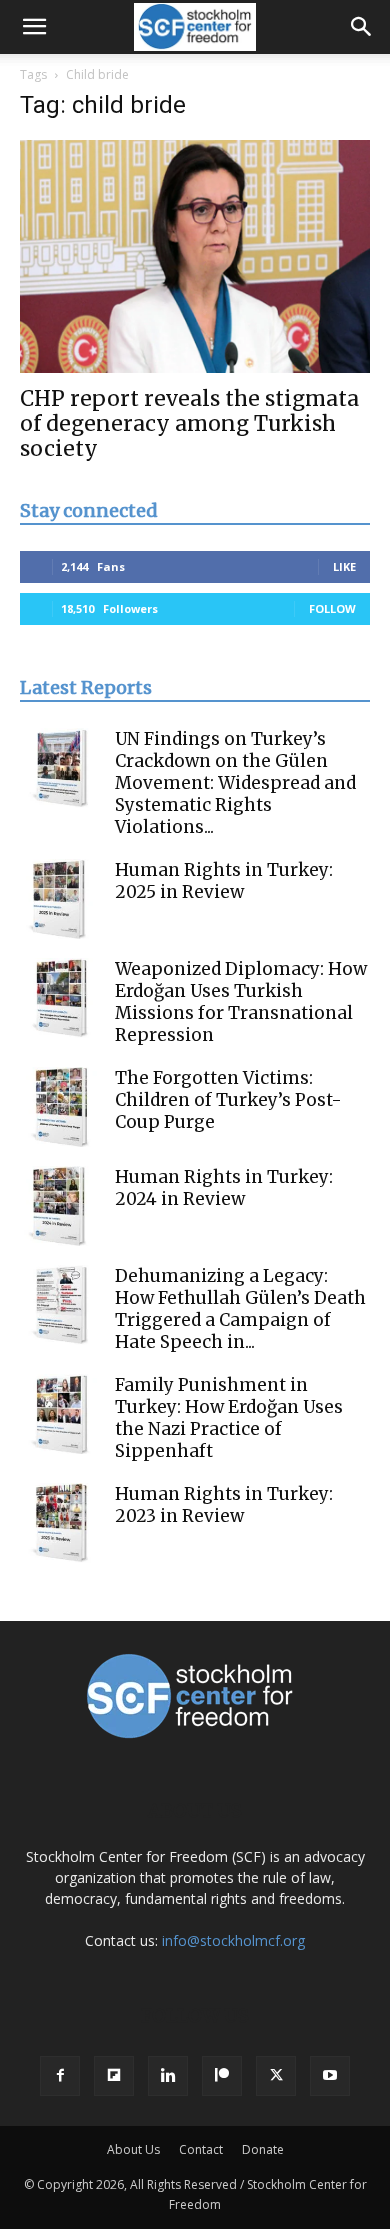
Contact (201, 2149)
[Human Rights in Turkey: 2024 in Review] (60, 1206)
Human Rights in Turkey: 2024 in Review (224, 1188)
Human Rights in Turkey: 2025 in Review (224, 881)
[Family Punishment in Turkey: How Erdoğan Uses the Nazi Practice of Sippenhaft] (60, 1414)
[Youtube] (330, 2076)
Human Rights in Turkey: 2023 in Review (224, 1505)
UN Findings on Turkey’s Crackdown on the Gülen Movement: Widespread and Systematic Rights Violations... (235, 783)
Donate (263, 2149)
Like (344, 566)
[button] (34, 27)
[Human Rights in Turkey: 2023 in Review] (60, 1523)
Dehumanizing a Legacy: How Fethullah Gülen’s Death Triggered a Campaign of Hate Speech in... (240, 1309)
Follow (332, 608)
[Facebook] (60, 2076)
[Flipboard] (114, 2076)
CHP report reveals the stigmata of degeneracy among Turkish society (189, 423)
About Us (133, 2149)
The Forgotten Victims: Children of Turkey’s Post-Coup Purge (228, 1100)
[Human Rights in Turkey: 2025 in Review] (60, 899)
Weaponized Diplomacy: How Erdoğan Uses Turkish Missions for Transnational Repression (241, 1002)
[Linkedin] (168, 2076)
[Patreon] (222, 2076)
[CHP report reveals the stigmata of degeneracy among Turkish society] (195, 256)
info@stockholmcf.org (233, 1940)
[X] (276, 2076)
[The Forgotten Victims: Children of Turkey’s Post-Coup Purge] (60, 1107)
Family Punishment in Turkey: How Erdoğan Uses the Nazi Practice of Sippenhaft (229, 1418)
